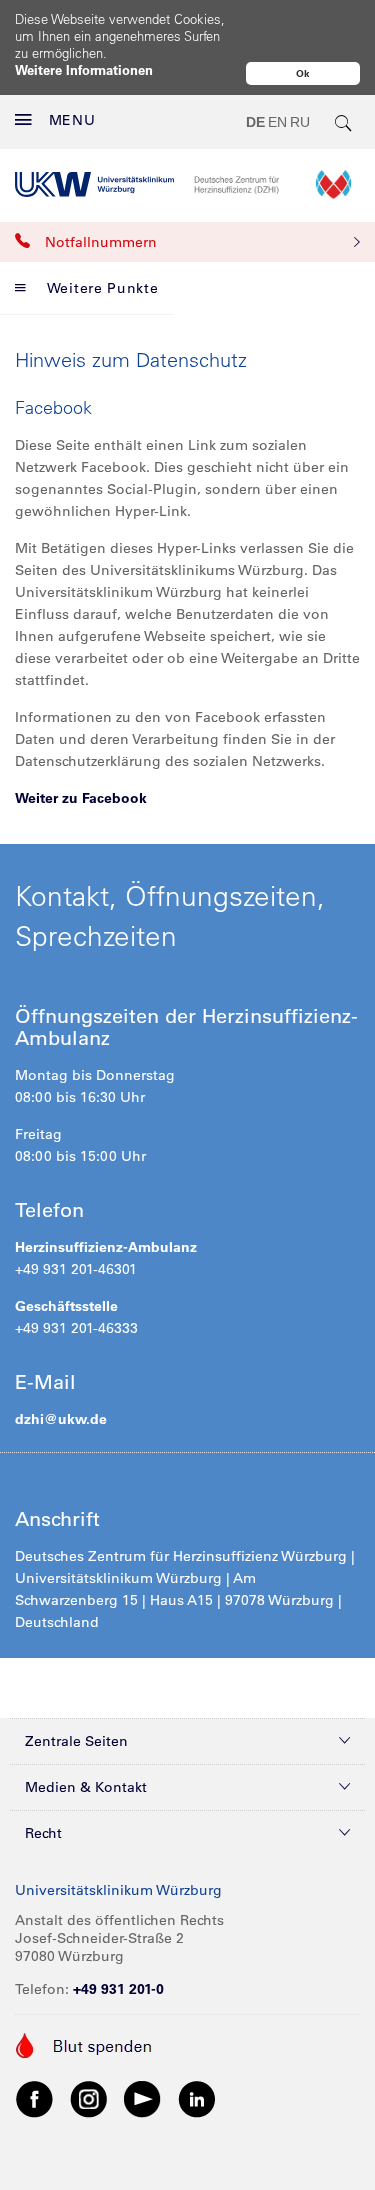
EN (277, 122)
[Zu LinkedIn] (197, 2098)
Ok (303, 73)
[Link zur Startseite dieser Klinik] (277, 184)
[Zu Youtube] (143, 2098)
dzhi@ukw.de (61, 1419)
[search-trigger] (344, 122)
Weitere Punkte (103, 288)
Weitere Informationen (84, 69)
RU (300, 122)
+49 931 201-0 (118, 1989)
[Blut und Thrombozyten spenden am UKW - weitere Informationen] (84, 2044)
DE (255, 122)
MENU (72, 120)
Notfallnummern (101, 242)
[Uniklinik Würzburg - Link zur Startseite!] (94, 184)
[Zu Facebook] (35, 2098)
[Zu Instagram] (89, 2098)
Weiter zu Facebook (81, 798)
